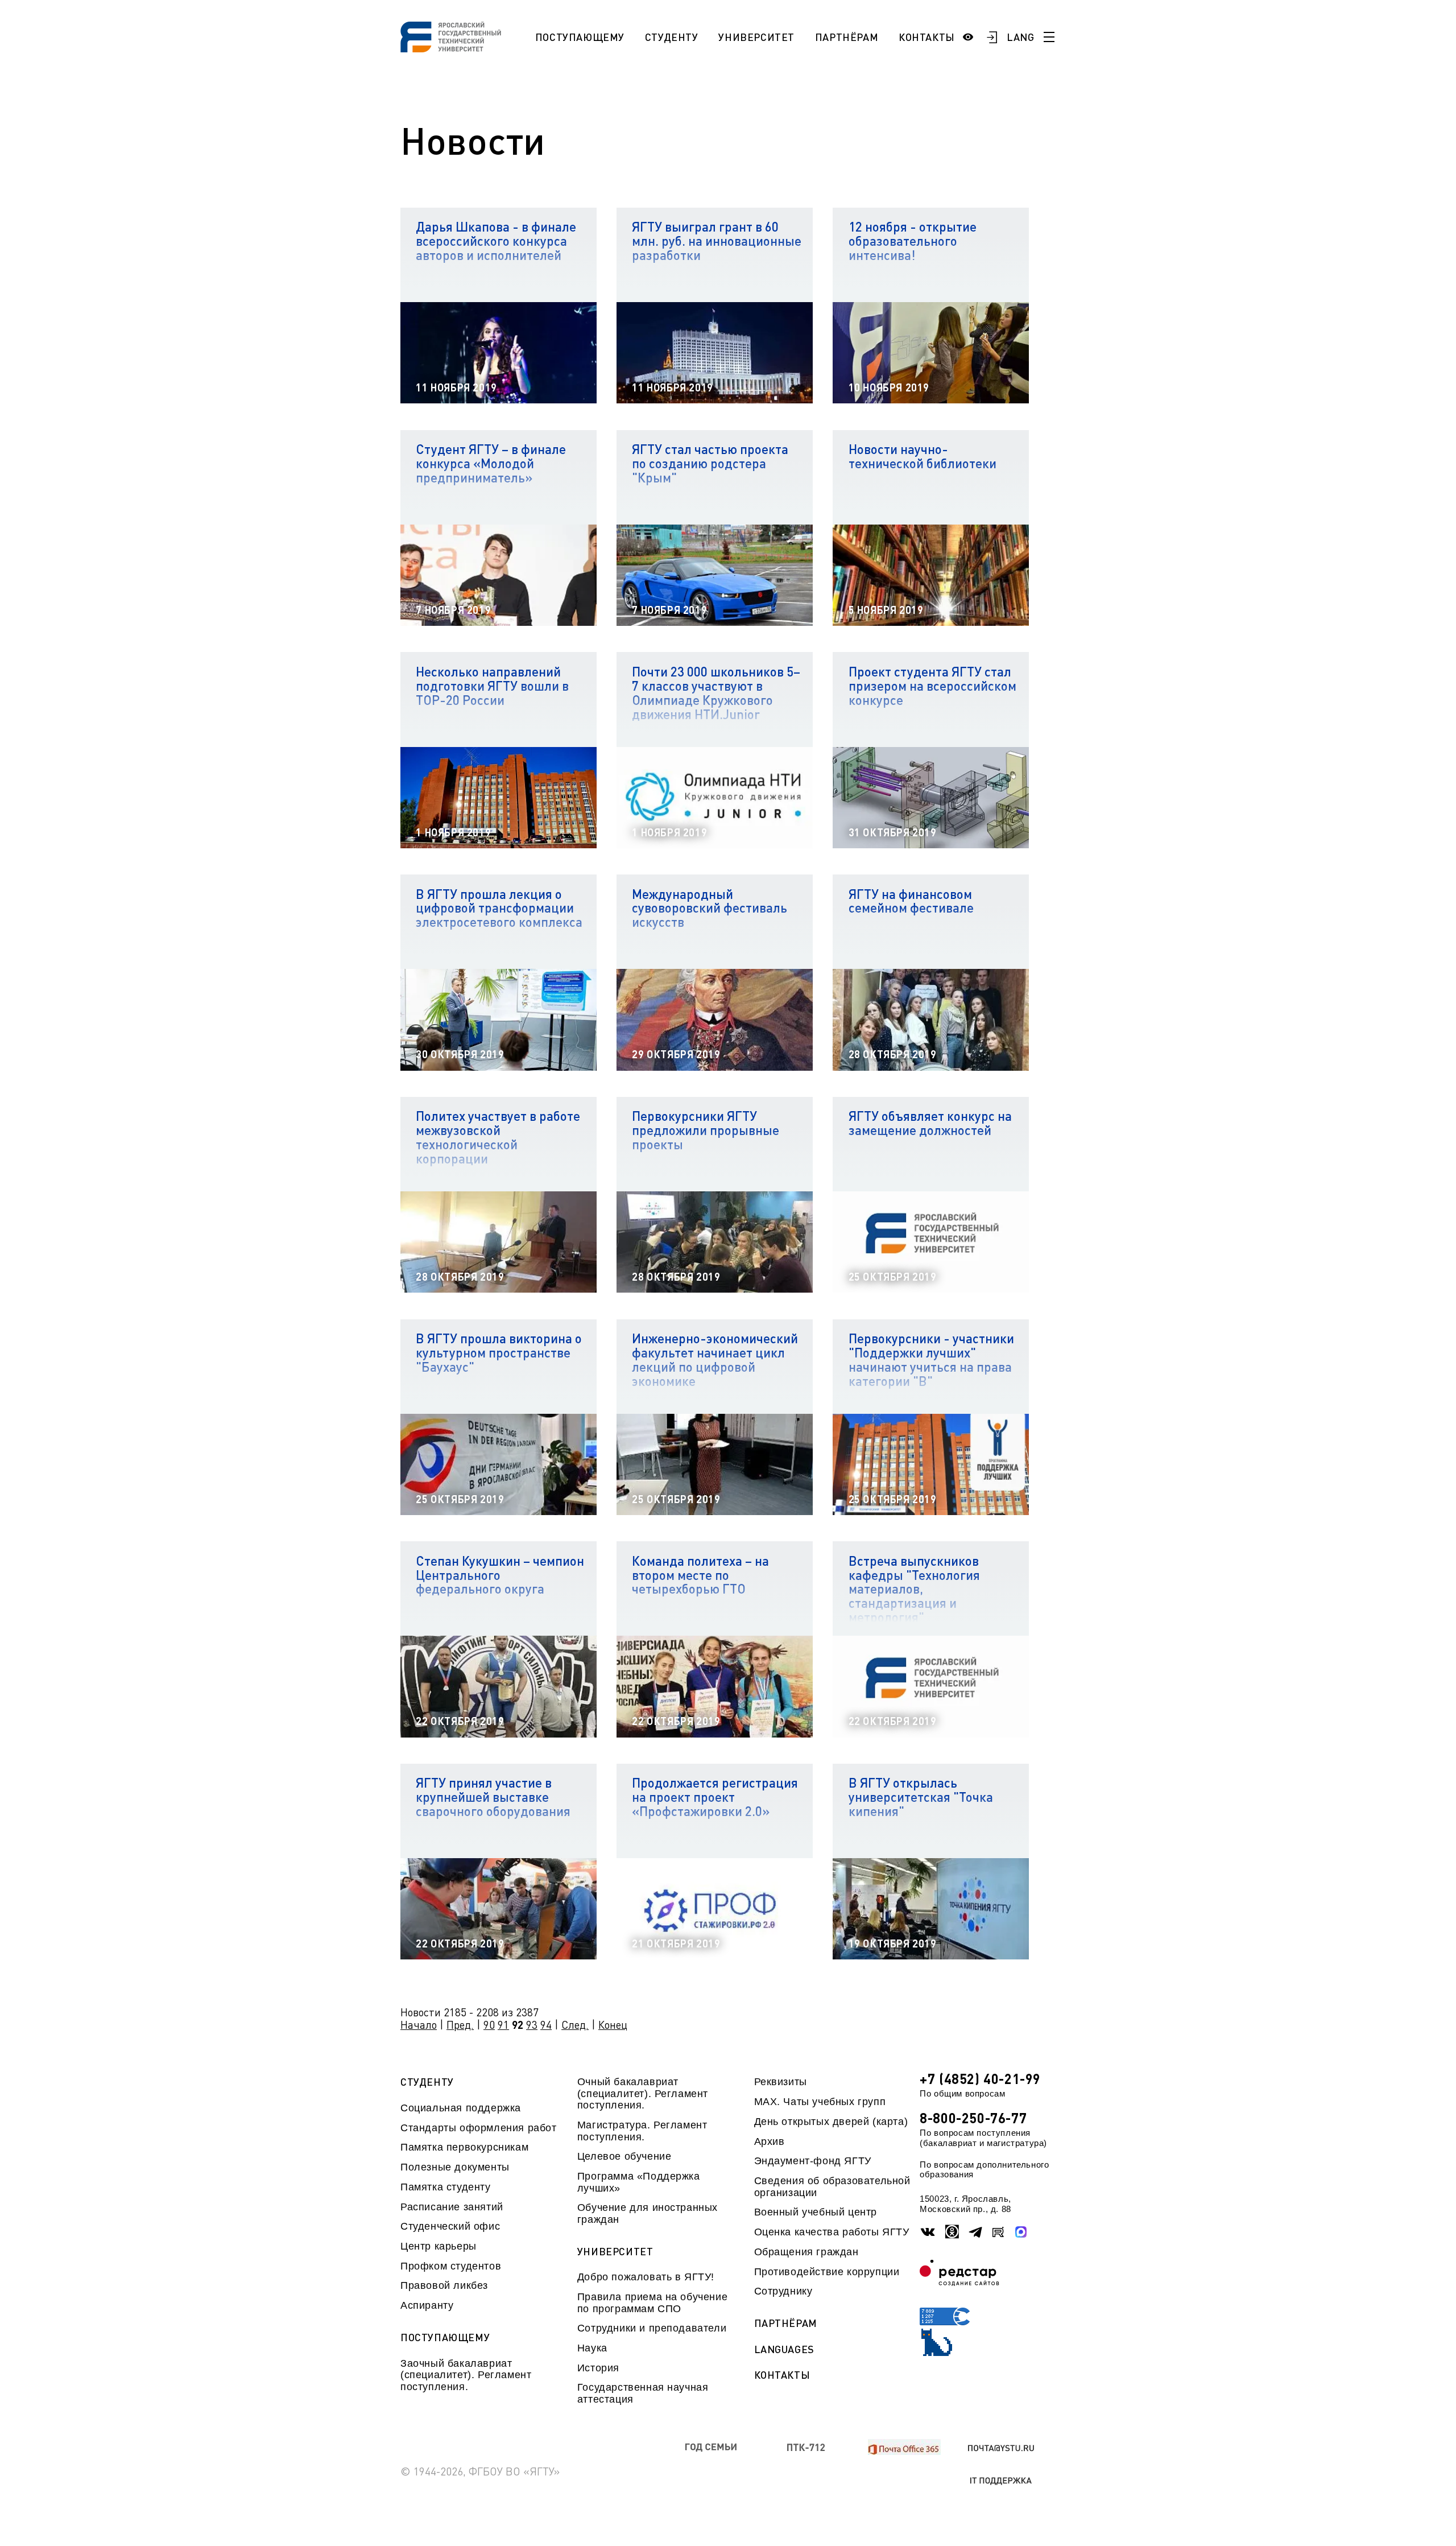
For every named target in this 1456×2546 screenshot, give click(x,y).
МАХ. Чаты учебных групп (820, 2102)
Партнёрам (847, 37)
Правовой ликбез (444, 2285)
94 (546, 2025)
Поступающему (580, 37)
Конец (613, 2025)
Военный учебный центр (816, 2212)
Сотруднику (783, 2291)
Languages (784, 2349)
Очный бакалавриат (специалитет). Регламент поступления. (643, 2093)
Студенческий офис (450, 2226)
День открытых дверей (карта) (831, 2122)
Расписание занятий (452, 2207)
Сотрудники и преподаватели (652, 2328)
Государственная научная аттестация (643, 2393)
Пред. (460, 2025)
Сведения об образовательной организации (832, 2186)
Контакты (927, 37)
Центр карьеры (439, 2246)
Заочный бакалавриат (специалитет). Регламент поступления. (466, 2375)
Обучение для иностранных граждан (648, 2213)
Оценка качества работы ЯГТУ (832, 2232)
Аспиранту (427, 2305)
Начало (419, 2025)
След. (575, 2025)
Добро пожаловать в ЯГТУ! (646, 2277)
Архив (770, 2141)
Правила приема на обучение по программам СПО (652, 2302)
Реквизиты (781, 2082)
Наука (592, 2348)
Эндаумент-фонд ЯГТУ (813, 2161)
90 (489, 2025)
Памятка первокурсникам (464, 2147)
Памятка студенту (446, 2187)
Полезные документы (455, 2167)
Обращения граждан (806, 2252)
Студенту (672, 37)
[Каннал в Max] (1021, 2232)
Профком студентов (451, 2266)
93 (532, 2025)
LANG (1021, 37)
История (598, 2368)
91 (503, 2025)
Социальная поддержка (461, 2108)
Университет (756, 37)
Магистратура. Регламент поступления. (642, 2131)
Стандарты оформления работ (478, 2128)
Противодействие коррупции (827, 2272)
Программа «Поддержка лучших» (639, 2182)
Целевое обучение (624, 2156)
